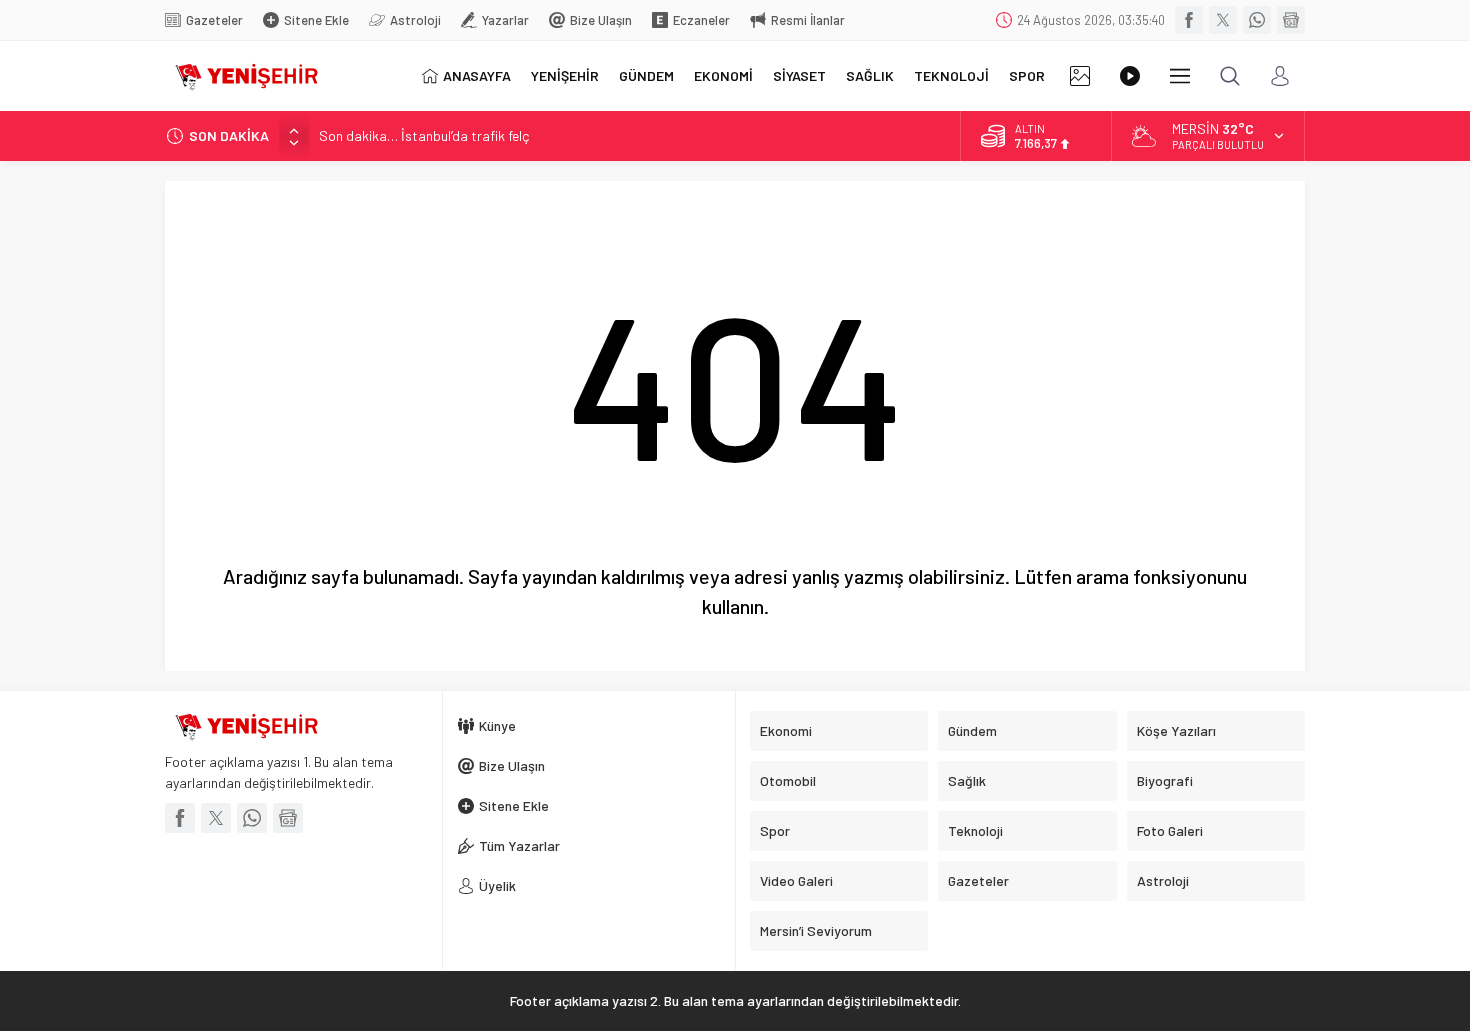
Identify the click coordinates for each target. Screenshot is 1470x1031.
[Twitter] (1223, 20)
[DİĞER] (1180, 76)
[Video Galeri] (1130, 76)
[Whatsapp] (1257, 20)
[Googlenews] (1291, 20)
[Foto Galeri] (1080, 76)
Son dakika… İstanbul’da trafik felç (424, 135)
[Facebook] (1189, 20)
